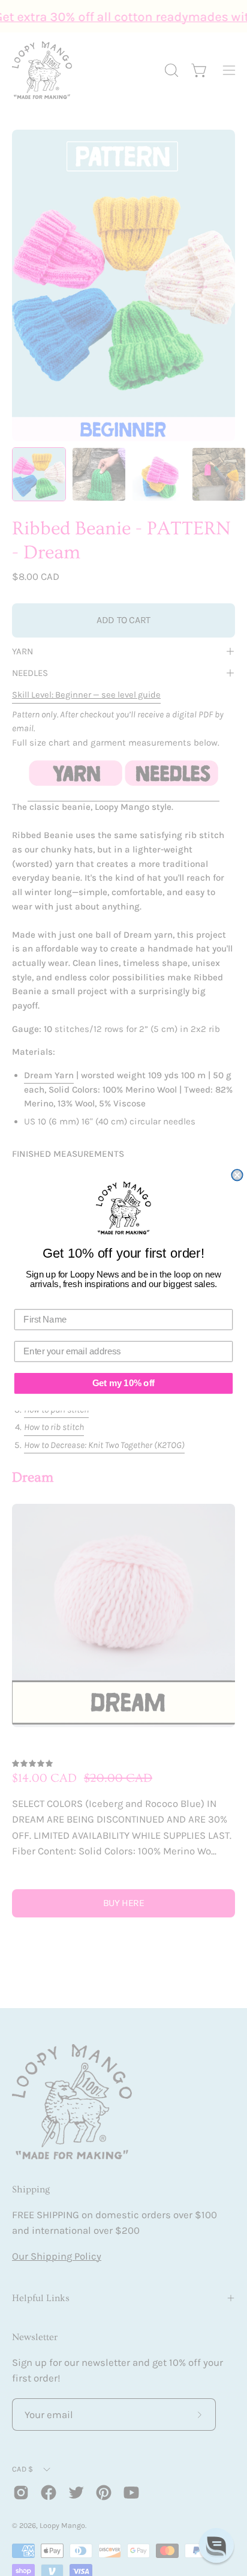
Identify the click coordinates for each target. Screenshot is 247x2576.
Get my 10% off (123, 1384)
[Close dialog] (237, 1175)
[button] (216, 2545)
